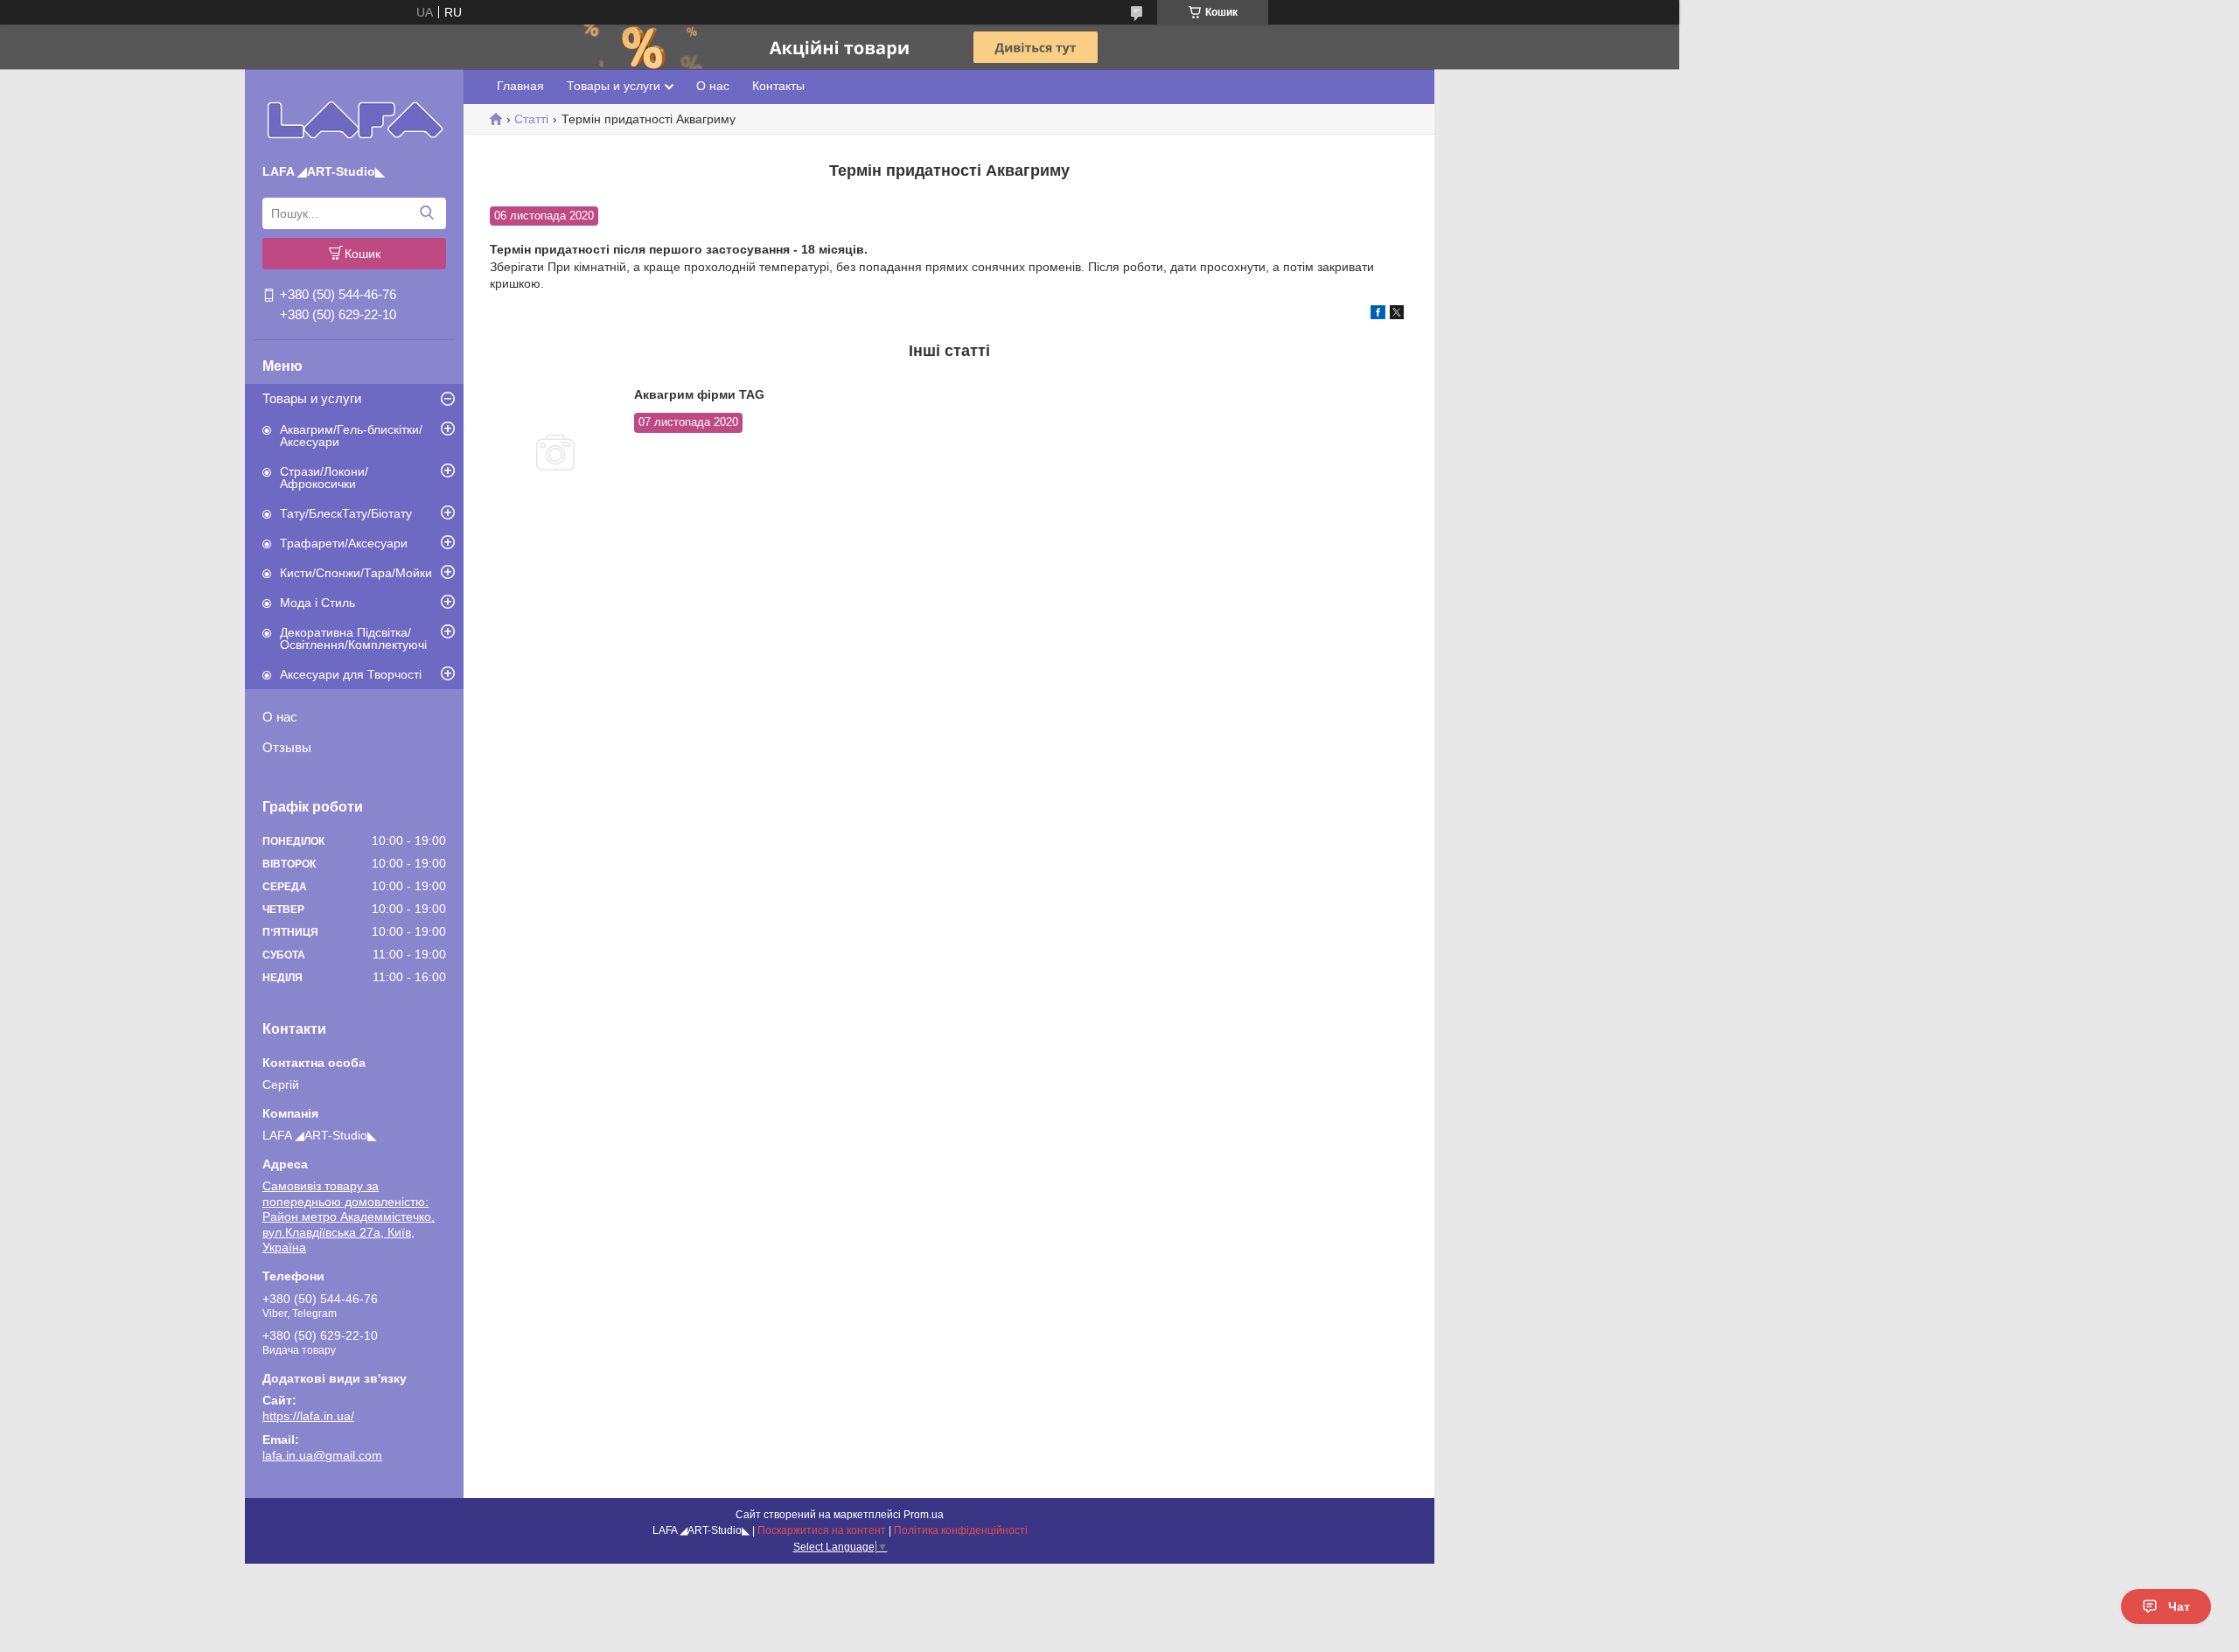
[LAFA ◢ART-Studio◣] (355, 120)
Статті (531, 119)
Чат (2179, 1607)
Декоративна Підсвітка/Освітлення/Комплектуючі (353, 638)
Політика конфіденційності (961, 1530)
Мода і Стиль (317, 603)
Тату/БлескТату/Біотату (346, 513)
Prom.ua (924, 1515)
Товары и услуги (312, 398)
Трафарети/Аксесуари (344, 543)
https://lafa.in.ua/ (308, 1416)
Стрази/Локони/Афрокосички (324, 477)
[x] (1397, 315)
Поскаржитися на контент (822, 1530)
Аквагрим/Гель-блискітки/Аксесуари (351, 436)
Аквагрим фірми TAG (699, 394)
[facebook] (1378, 315)
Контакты (778, 86)
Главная (520, 86)
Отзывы (287, 747)
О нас (280, 717)
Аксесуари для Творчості (351, 674)
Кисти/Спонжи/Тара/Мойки (356, 573)
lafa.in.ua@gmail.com (322, 1455)
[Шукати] (426, 213)
